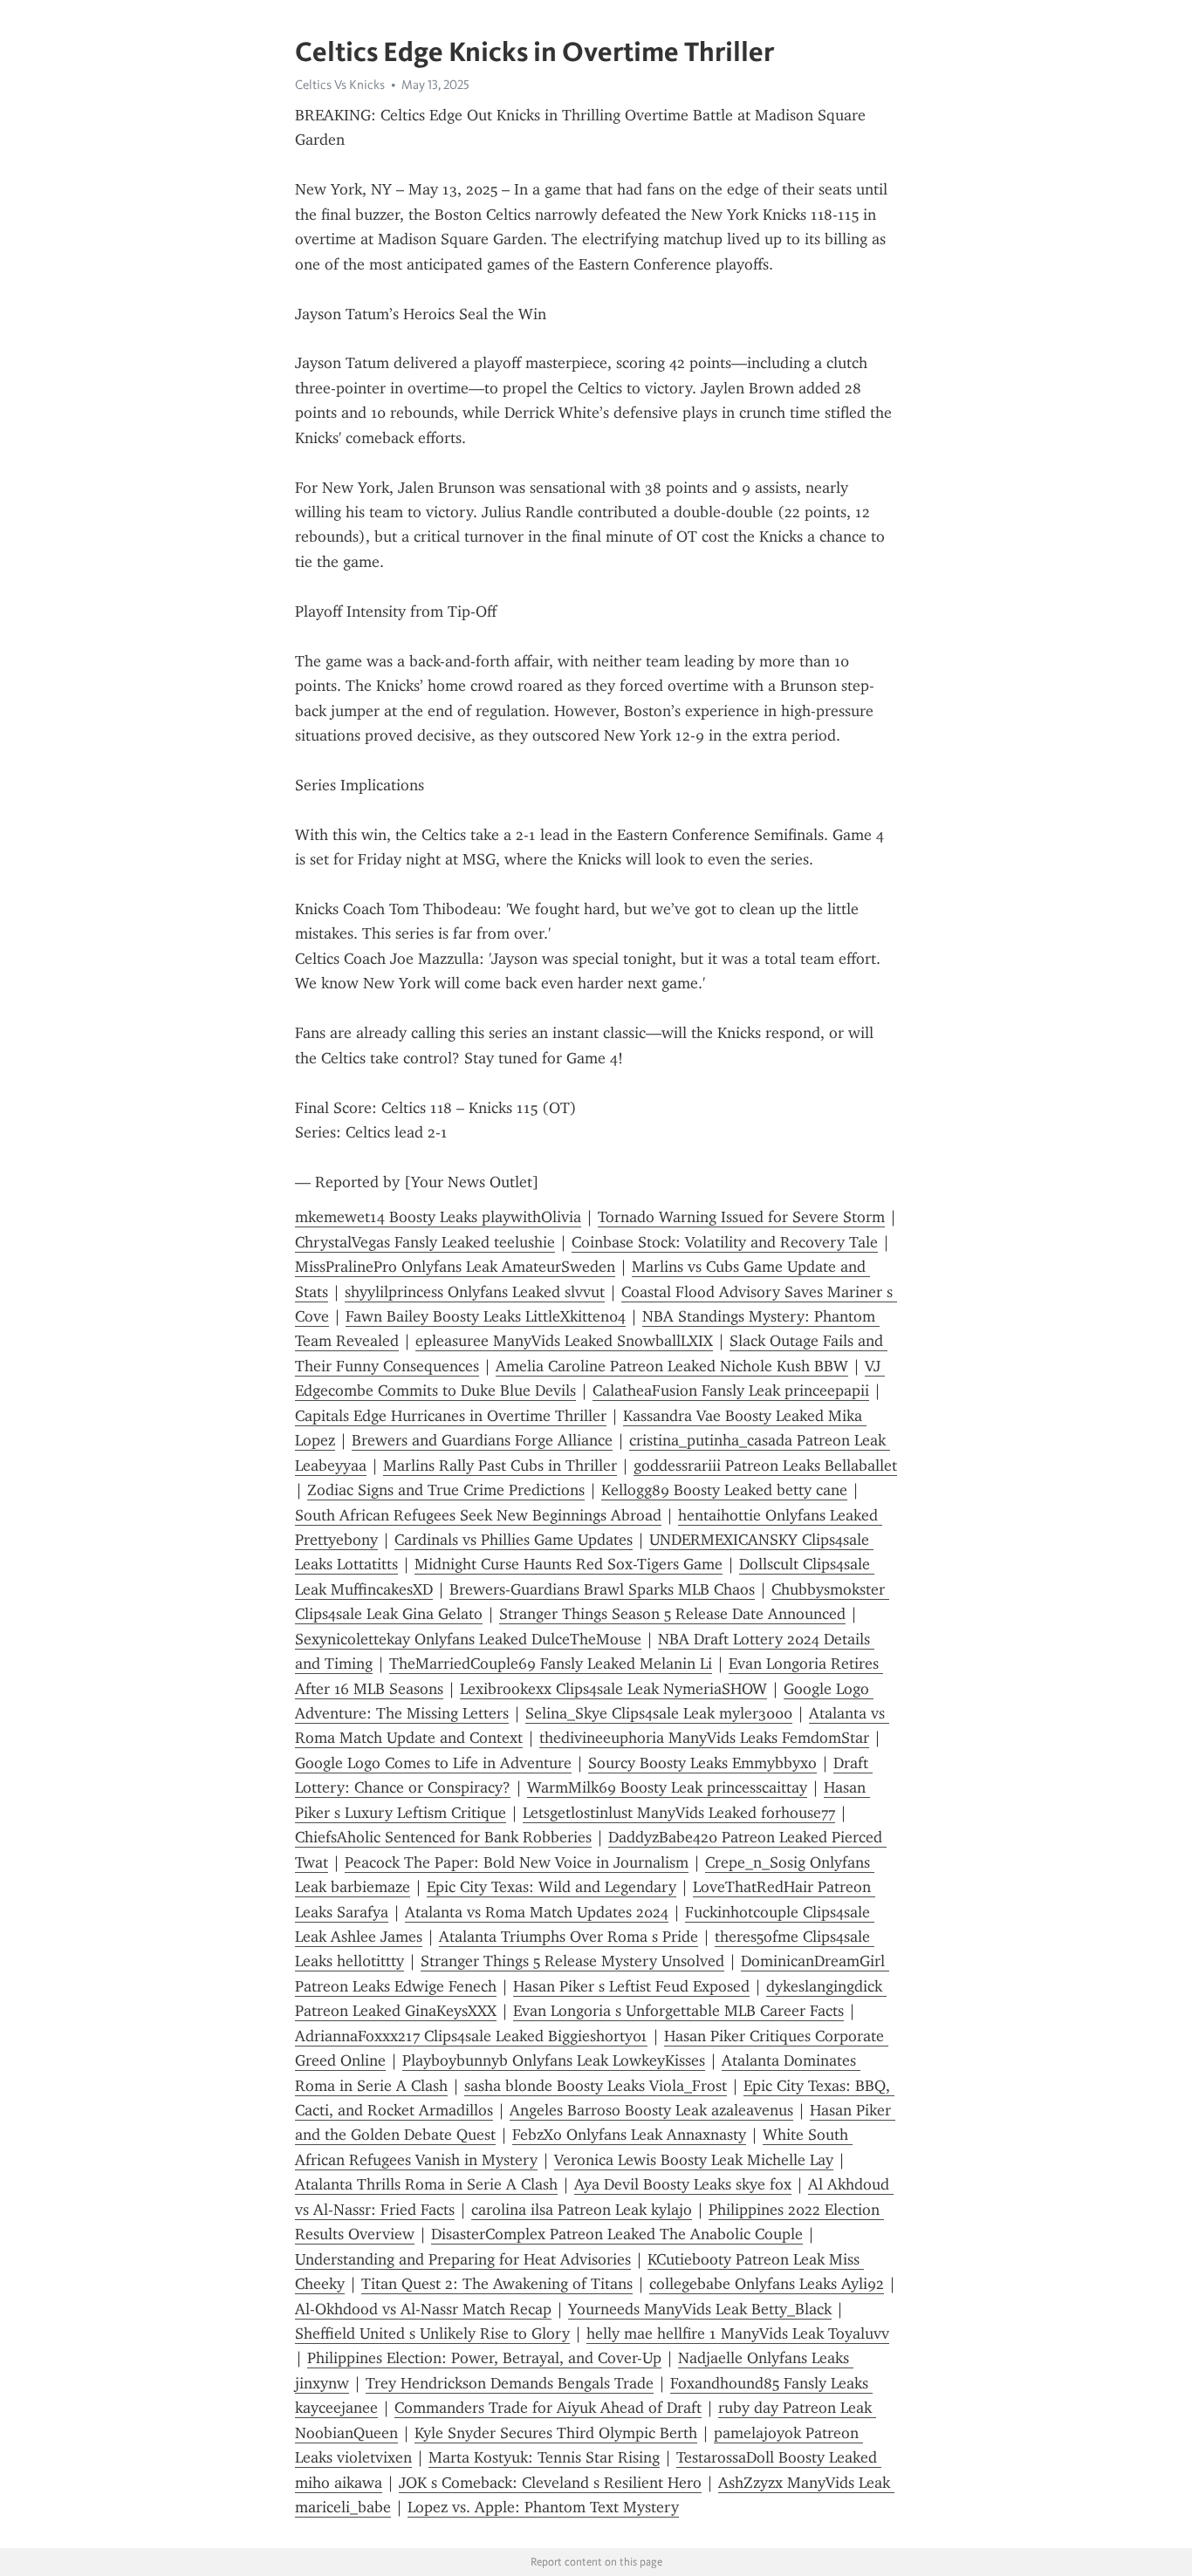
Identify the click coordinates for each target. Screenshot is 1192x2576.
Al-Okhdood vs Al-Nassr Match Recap (423, 2309)
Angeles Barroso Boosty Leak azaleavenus (651, 2110)
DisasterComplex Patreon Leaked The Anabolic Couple (617, 2234)
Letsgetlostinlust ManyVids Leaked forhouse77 (679, 1813)
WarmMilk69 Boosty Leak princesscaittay (667, 1787)
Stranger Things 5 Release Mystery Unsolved (572, 1961)
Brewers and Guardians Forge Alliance (482, 1440)
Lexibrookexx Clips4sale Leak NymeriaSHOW (613, 1689)
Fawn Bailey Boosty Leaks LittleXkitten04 (486, 1316)
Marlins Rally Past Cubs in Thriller (500, 1466)
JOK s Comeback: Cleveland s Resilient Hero (550, 2483)
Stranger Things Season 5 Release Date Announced (672, 1614)
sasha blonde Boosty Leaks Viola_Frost (596, 2086)
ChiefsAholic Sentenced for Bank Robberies (443, 1837)
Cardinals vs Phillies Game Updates (514, 1540)
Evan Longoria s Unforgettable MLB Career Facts (678, 2011)
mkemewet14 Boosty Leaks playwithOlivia (438, 1217)
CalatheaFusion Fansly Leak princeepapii (731, 1390)
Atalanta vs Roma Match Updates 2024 (537, 1912)
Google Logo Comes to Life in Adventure (433, 1763)
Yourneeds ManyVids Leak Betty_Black (700, 2309)
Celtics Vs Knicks (340, 85)
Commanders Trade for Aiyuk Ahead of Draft (548, 2408)
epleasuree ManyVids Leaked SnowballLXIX (564, 1341)
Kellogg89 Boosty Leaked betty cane (724, 1490)
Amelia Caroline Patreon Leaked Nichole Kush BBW (672, 1366)
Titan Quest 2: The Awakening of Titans (497, 2284)
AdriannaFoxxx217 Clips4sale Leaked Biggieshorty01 (471, 2036)
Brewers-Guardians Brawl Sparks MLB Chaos (602, 1589)
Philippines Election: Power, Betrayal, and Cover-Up (484, 2358)
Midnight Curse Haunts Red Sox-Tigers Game (569, 1564)
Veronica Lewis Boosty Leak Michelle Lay (694, 2160)
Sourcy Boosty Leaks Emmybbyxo (702, 1763)
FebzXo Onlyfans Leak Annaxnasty (629, 2135)
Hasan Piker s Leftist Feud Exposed (631, 1986)
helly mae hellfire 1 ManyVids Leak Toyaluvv (738, 2333)
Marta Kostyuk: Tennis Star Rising (544, 2457)
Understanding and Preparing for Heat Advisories (463, 2259)
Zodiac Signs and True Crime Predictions (446, 1490)
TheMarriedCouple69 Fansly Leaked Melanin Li (551, 1664)
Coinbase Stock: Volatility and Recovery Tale (725, 1242)
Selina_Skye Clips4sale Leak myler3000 (659, 1713)
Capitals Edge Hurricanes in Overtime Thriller (451, 1416)
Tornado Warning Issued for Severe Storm (741, 1217)
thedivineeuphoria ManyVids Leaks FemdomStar (704, 1738)
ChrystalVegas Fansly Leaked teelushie (425, 1242)
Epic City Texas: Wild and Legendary (551, 1887)
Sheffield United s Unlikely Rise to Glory (432, 2333)
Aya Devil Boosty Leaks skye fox (683, 2184)
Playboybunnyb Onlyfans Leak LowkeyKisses (554, 2060)
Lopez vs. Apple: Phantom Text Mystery (543, 2507)
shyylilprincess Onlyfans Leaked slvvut (475, 1292)
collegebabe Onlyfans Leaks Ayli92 (767, 2284)
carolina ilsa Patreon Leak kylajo (582, 2210)
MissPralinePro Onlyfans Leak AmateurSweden (455, 1267)
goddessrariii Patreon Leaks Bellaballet (765, 1466)
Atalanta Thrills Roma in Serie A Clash (426, 2184)
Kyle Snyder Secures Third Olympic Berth (556, 2433)
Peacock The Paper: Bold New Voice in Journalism (517, 1862)
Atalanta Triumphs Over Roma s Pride (569, 1937)
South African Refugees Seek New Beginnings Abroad (478, 1515)
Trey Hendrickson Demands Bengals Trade (510, 2383)
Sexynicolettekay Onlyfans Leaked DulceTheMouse (468, 1639)
